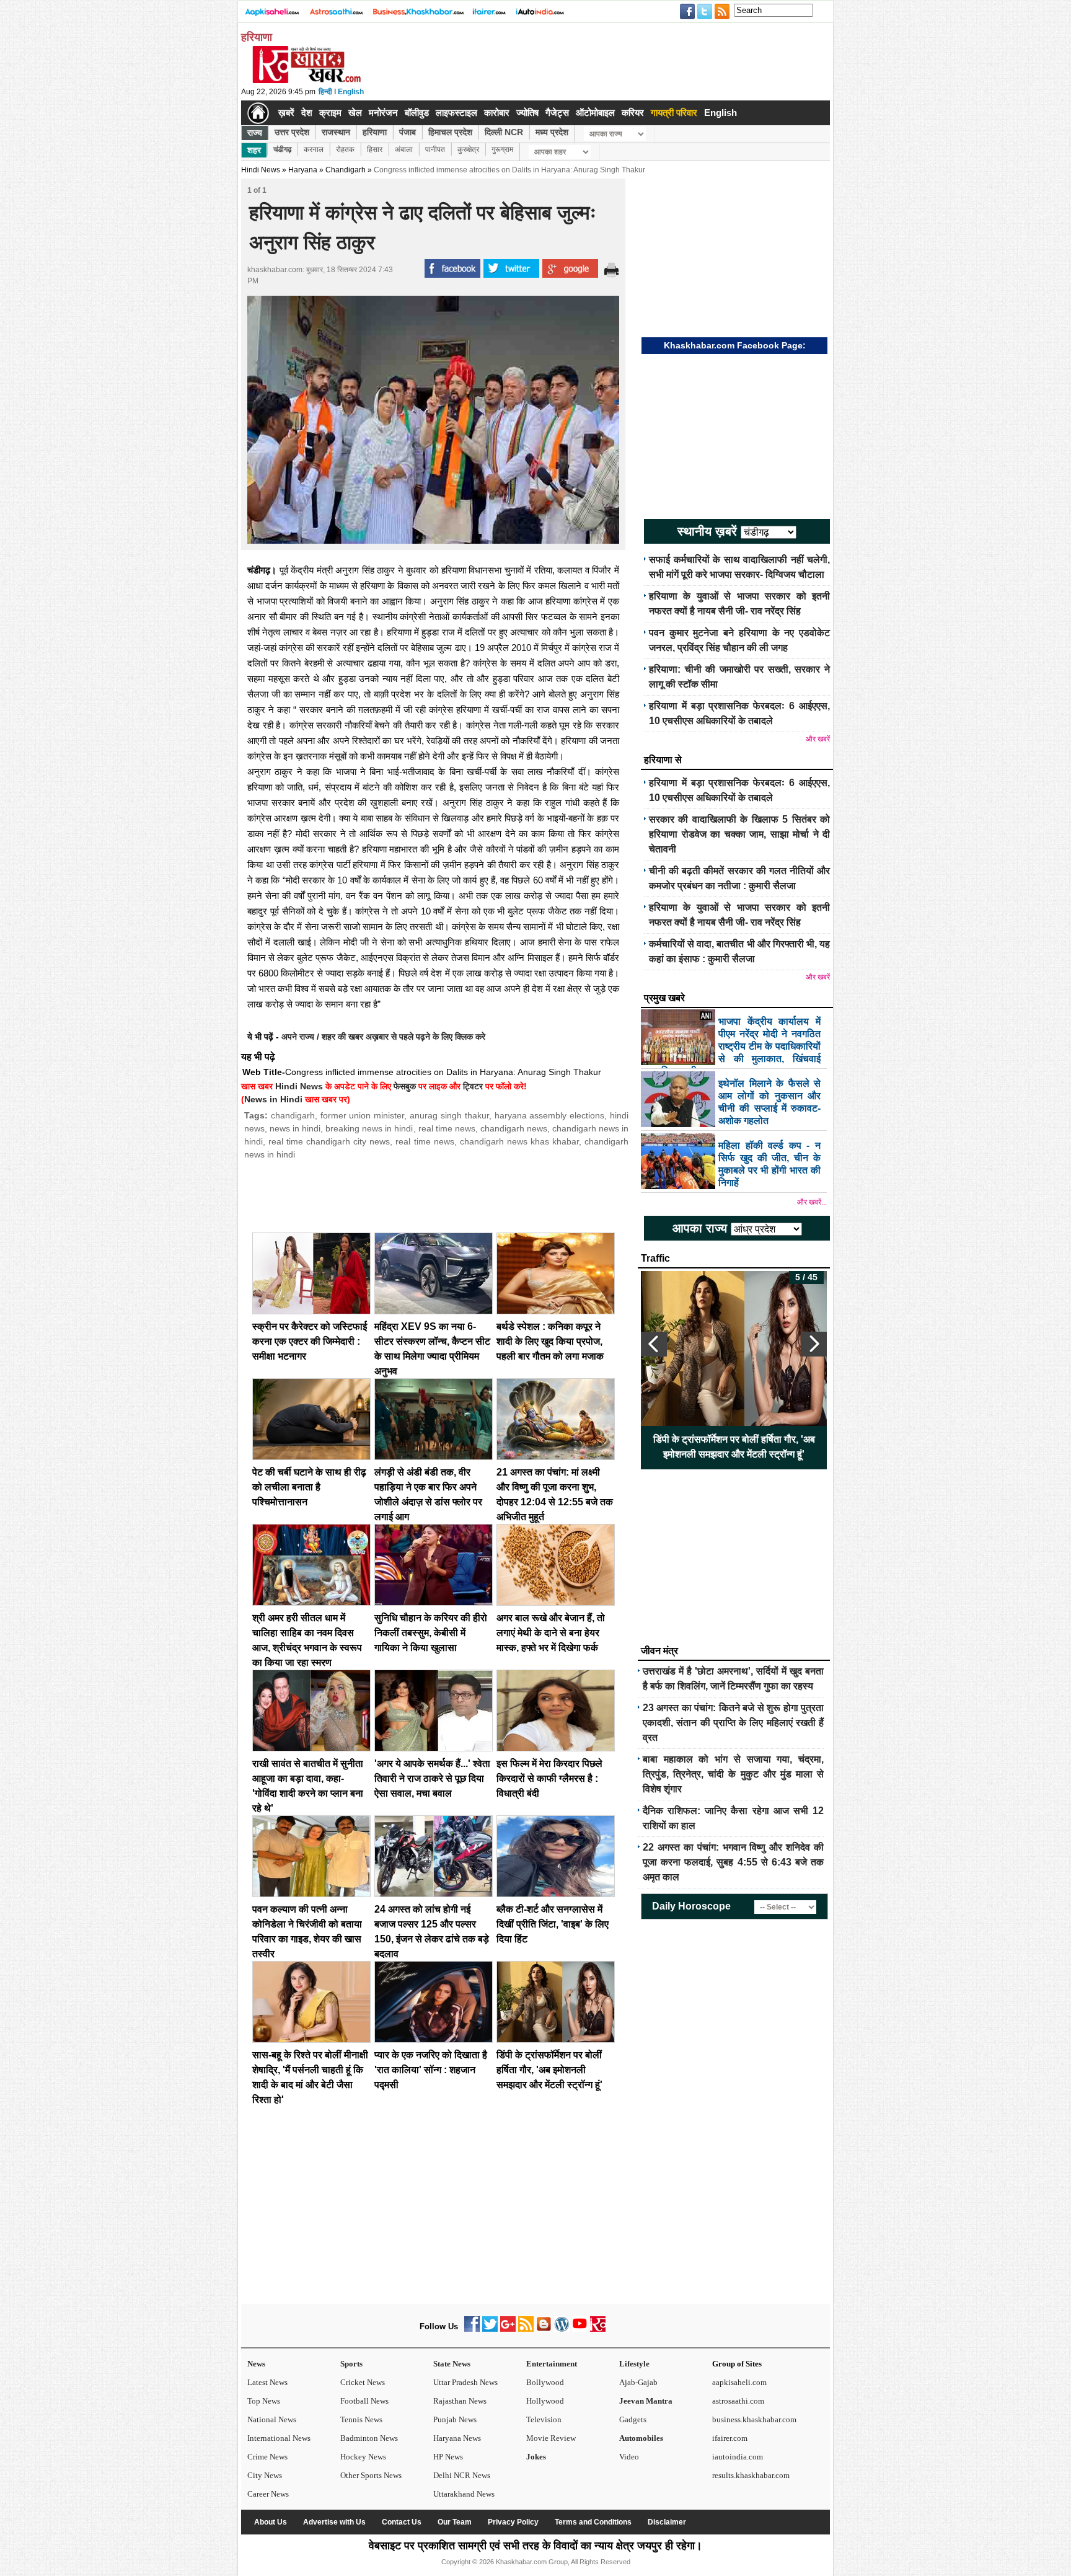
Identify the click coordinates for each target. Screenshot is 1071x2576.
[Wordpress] (562, 2329)
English (351, 92)
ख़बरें (286, 113)
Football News (364, 2401)
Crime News (267, 2457)
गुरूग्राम (502, 149)
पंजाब (408, 132)
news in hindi (295, 1128)
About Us (271, 2522)
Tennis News (361, 2419)
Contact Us (402, 2522)
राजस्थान (336, 132)
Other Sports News (371, 2475)
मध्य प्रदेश (552, 132)
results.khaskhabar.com (751, 2475)
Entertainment (552, 2364)
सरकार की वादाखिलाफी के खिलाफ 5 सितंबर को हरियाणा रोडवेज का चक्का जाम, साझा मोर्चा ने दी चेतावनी (739, 834)
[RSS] (526, 2329)
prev (654, 1344)
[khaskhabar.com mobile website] (598, 2329)
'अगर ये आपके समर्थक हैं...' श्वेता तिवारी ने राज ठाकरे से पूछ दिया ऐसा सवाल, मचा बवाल (432, 1778)
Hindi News (261, 170)
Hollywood (545, 2401)
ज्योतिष (527, 113)
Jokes (536, 2457)
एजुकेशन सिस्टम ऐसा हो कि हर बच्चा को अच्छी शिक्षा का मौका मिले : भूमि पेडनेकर (734, 1447)
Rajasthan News (460, 2401)
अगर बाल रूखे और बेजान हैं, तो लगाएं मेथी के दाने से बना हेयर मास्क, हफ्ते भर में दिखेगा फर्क (551, 1633)
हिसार (375, 149)
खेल (355, 113)
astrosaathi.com (738, 2401)
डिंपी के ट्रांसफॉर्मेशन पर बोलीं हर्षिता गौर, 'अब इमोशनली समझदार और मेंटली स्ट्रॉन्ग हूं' (549, 2070)
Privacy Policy (513, 2522)
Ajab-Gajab (638, 2382)
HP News (448, 2457)
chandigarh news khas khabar (519, 1141)
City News (265, 2475)
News (256, 2364)
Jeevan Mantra (646, 2401)
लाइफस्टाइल (456, 113)
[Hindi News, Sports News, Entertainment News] (258, 113)
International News (279, 2438)
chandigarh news (514, 1128)
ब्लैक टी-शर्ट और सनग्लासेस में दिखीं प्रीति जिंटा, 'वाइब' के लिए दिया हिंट (553, 1924)
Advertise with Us (334, 2522)
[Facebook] (472, 2329)
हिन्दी (325, 92)
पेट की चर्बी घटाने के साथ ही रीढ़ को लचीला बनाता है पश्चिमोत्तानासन (309, 1487)
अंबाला (404, 149)
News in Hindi (273, 1099)
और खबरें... (812, 1202)
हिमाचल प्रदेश (450, 132)
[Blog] (544, 2329)
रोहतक (345, 149)
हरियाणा (375, 132)
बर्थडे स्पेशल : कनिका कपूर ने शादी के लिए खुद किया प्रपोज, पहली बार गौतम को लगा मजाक (550, 1341)
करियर (633, 113)
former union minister (363, 1115)
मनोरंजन (383, 113)
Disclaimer (667, 2522)
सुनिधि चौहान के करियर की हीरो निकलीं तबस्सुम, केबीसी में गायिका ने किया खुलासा (431, 1633)
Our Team (455, 2522)
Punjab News (455, 2419)
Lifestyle (634, 2364)
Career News (268, 2494)
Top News (264, 2401)
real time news (447, 1128)
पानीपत (435, 149)
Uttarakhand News (464, 2494)
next (814, 1344)
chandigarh (293, 1115)
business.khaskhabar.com (754, 2419)
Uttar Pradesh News (465, 2382)
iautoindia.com (738, 2457)
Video (629, 2457)
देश (307, 113)
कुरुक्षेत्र (468, 149)
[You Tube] (580, 2329)
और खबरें (818, 739)
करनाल (314, 149)
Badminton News (369, 2438)
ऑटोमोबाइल (595, 113)
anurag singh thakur (449, 1115)
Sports (351, 2364)
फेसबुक (405, 1086)
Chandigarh (346, 170)
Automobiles (641, 2438)
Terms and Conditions (593, 2522)
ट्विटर (473, 1086)
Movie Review (551, 2438)
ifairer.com (730, 2438)
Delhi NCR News (462, 2475)
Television (544, 2419)
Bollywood (545, 2382)
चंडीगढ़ (282, 149)
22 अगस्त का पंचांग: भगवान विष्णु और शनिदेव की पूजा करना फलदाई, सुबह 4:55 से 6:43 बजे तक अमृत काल (733, 1862)
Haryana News (457, 2438)
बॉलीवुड (417, 113)
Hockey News (363, 2457)
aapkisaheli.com (739, 2382)
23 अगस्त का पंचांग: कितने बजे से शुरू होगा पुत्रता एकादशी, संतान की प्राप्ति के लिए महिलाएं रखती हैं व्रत (733, 1723)
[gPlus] (508, 2329)
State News (452, 2364)
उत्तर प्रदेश (292, 132)
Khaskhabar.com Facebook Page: (735, 345)
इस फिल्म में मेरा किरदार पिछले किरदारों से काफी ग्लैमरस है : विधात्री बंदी (549, 1778)
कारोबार (497, 113)
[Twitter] (490, 2329)
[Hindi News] (306, 81)
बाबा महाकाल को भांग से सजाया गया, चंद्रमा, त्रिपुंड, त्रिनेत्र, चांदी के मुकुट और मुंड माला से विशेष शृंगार (733, 1774)
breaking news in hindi (369, 1128)
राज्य (255, 133)
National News (272, 2419)
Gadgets (633, 2419)
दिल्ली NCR (504, 132)
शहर (254, 150)
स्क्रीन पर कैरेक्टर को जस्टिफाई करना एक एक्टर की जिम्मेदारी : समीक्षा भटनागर (310, 1341)
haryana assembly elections (550, 1115)
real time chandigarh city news (329, 1141)
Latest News (267, 2382)
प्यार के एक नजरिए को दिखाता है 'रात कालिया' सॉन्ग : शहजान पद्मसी (431, 2070)
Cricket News (363, 2382)
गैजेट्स (557, 113)
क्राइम (330, 113)
